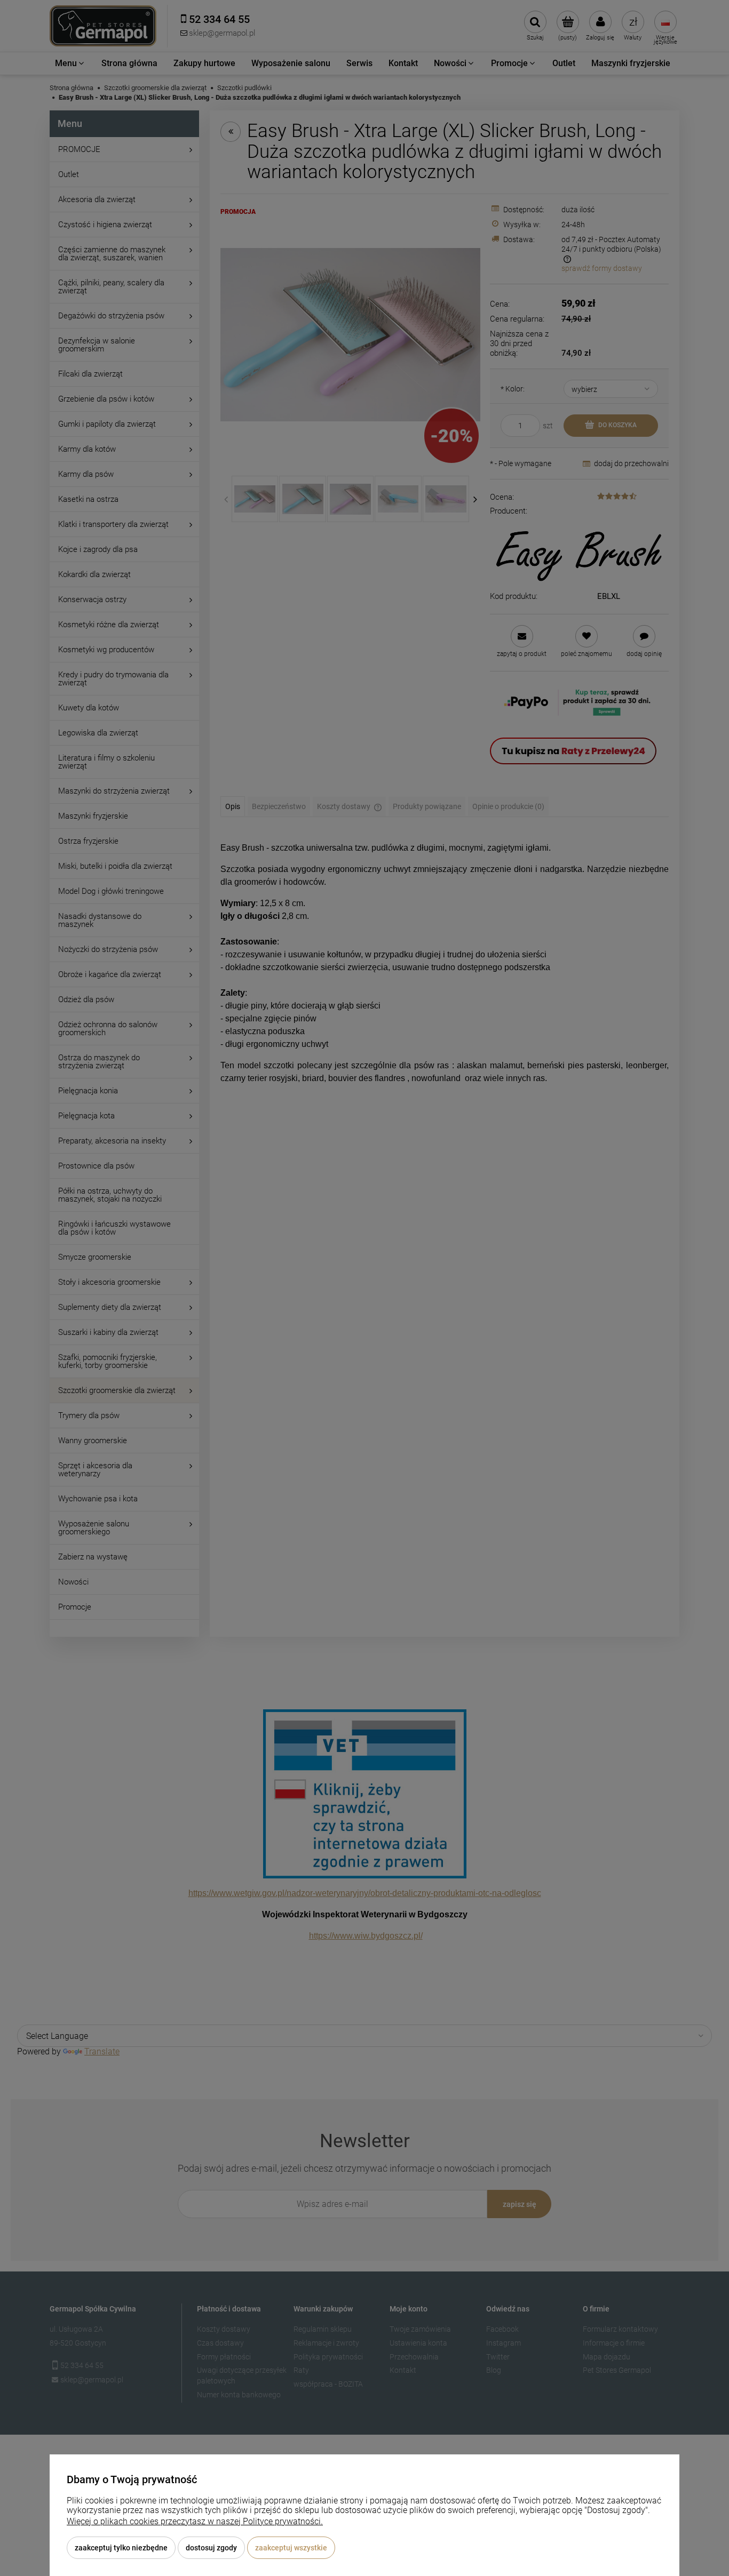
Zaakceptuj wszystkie (291, 2548)
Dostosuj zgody (211, 2548)
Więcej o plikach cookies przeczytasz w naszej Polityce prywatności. (195, 2521)
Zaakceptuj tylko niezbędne (121, 2548)
